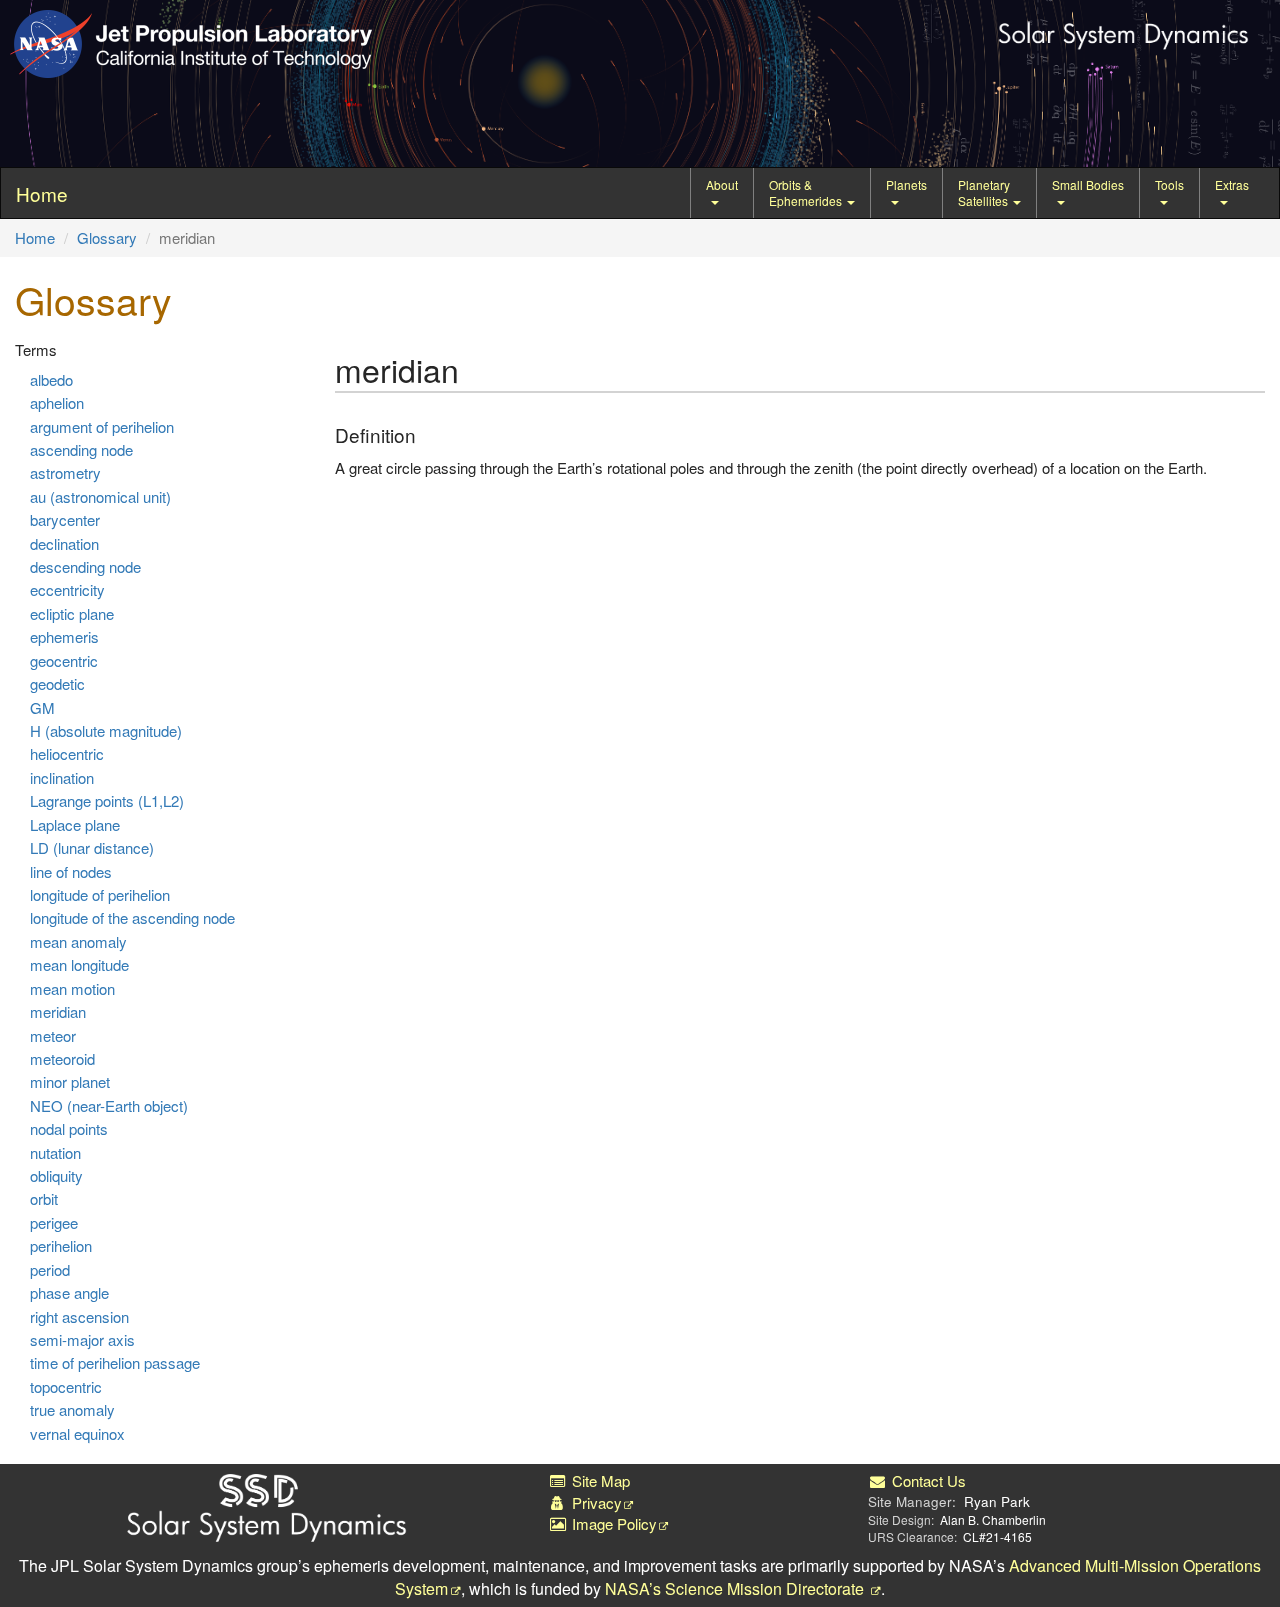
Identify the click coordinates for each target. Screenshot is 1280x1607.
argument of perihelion (102, 426)
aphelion (57, 402)
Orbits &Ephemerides (807, 192)
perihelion (61, 1245)
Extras (1232, 184)
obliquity (56, 1175)
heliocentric (67, 753)
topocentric (66, 1386)
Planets (906, 184)
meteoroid (62, 1058)
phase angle (69, 1292)
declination (64, 543)
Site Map (598, 1480)
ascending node (81, 449)
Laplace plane (75, 824)
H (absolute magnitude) (106, 730)
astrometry (65, 472)
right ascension (79, 1316)
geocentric (64, 660)
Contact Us (926, 1480)
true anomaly (72, 1409)
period (50, 1269)
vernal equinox (77, 1433)
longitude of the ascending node (132, 917)
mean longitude (79, 964)
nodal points (69, 1128)
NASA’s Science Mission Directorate (736, 1588)
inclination (62, 777)
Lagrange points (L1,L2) (107, 800)
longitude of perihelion (100, 894)
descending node (85, 566)
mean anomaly (78, 941)
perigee (54, 1222)
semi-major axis (82, 1339)
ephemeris (64, 636)
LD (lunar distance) (92, 847)
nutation (55, 1152)
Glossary (107, 237)
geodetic (57, 683)
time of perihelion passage (115, 1362)
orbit (44, 1198)
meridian (58, 1011)
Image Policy (612, 1523)
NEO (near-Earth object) (109, 1105)
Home (35, 237)
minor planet (70, 1081)
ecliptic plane (72, 613)
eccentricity (67, 589)
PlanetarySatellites (984, 192)
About (722, 184)
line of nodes (71, 871)
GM (42, 707)
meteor (53, 1035)
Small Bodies (1088, 184)
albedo (51, 379)
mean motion (72, 988)
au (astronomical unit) (100, 496)
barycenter (65, 519)
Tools (1169, 184)
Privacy (595, 1502)
